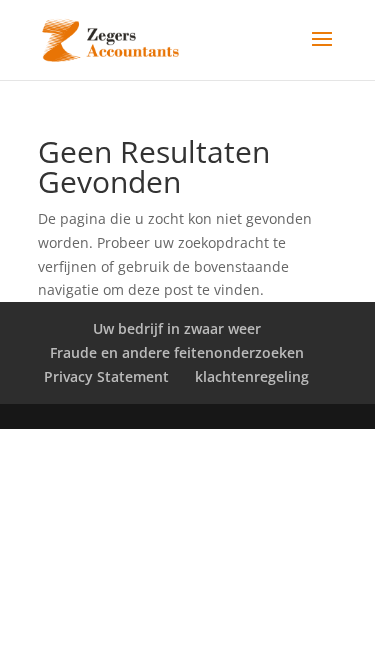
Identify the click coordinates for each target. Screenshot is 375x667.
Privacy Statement (106, 376)
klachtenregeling (252, 376)
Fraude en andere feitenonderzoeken (177, 352)
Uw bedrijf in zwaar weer (177, 328)
